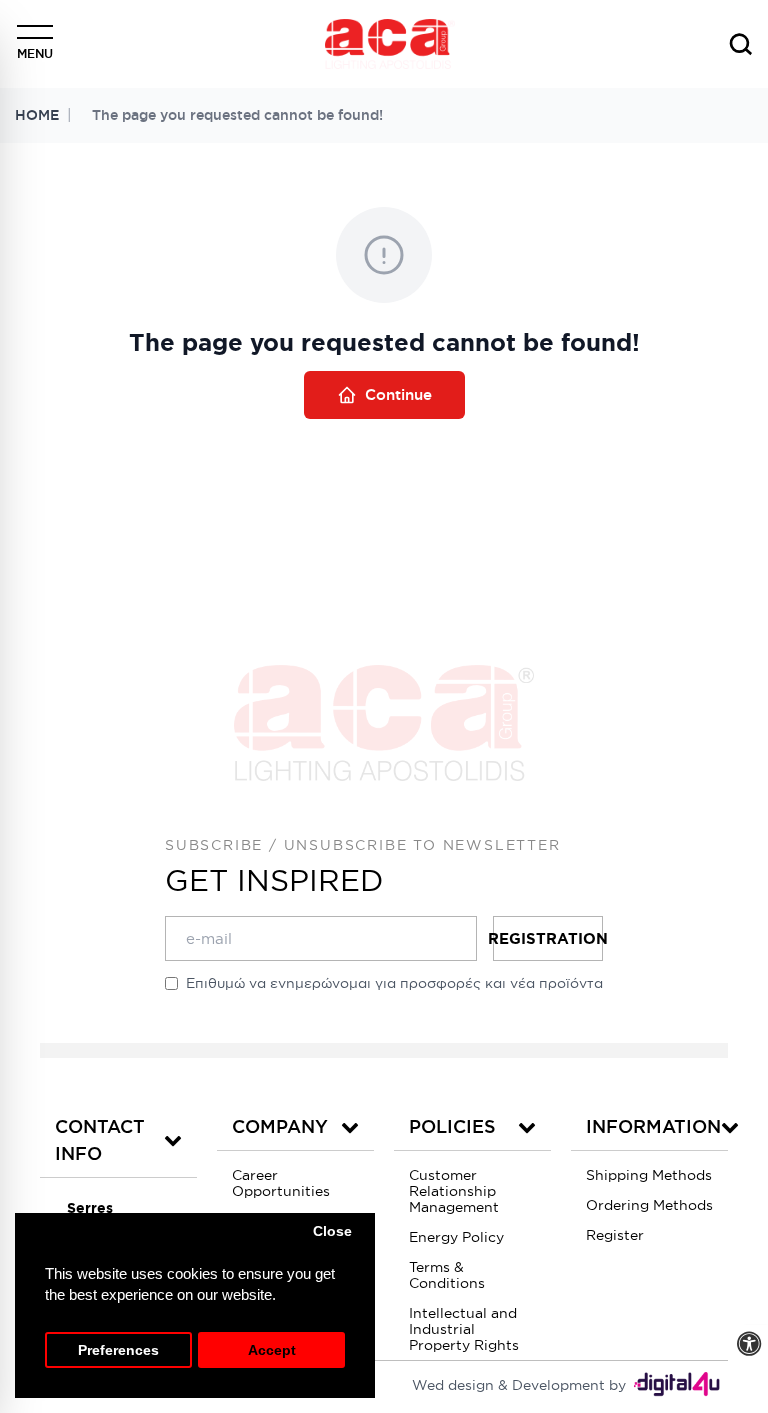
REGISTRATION (548, 938)
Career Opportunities (281, 1183)
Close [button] (332, 1231)
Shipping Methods (649, 1175)
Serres (90, 1208)
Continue (398, 394)
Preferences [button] (118, 1350)
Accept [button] (272, 1350)
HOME (37, 115)
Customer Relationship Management (454, 1191)
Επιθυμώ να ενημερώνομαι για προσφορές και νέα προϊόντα (394, 983)
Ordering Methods (649, 1205)
